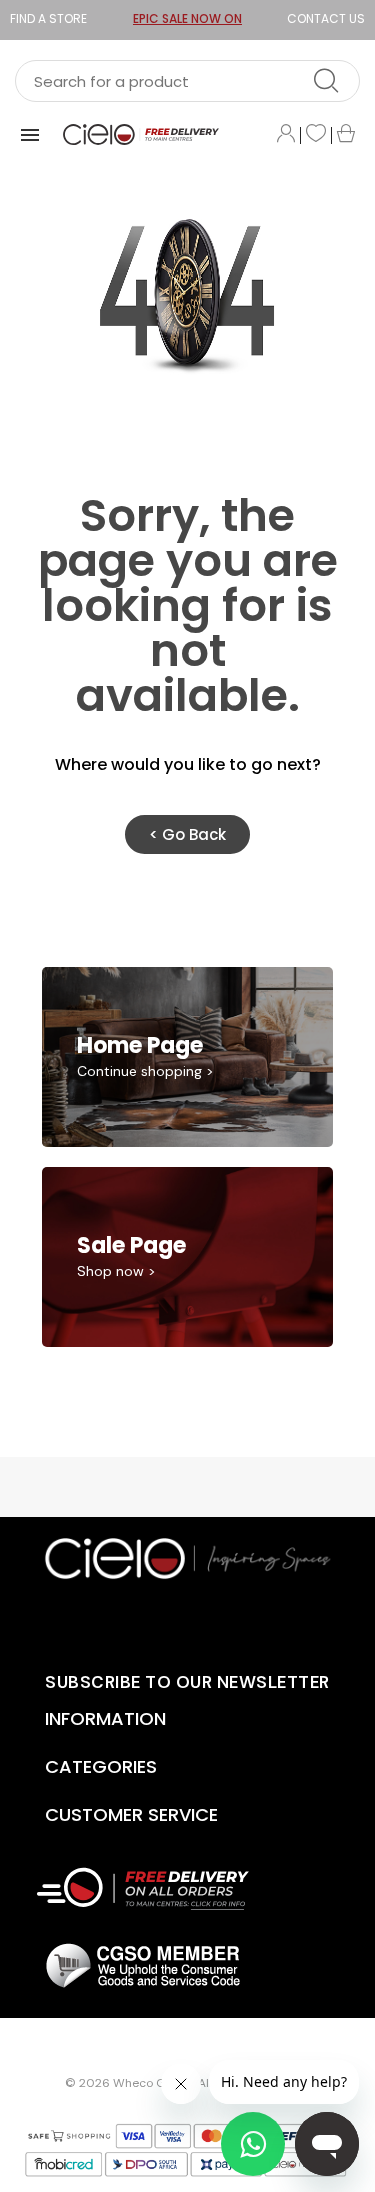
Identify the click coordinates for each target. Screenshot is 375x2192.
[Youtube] (138, 1620)
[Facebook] (171, 1620)
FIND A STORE (48, 18)
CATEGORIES (101, 1766)
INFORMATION (105, 1718)
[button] (187, 834)
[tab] (143, 1719)
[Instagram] (237, 1620)
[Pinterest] (204, 1620)
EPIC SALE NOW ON (187, 18)
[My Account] (286, 135)
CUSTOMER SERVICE (131, 1814)
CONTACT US (326, 18)
